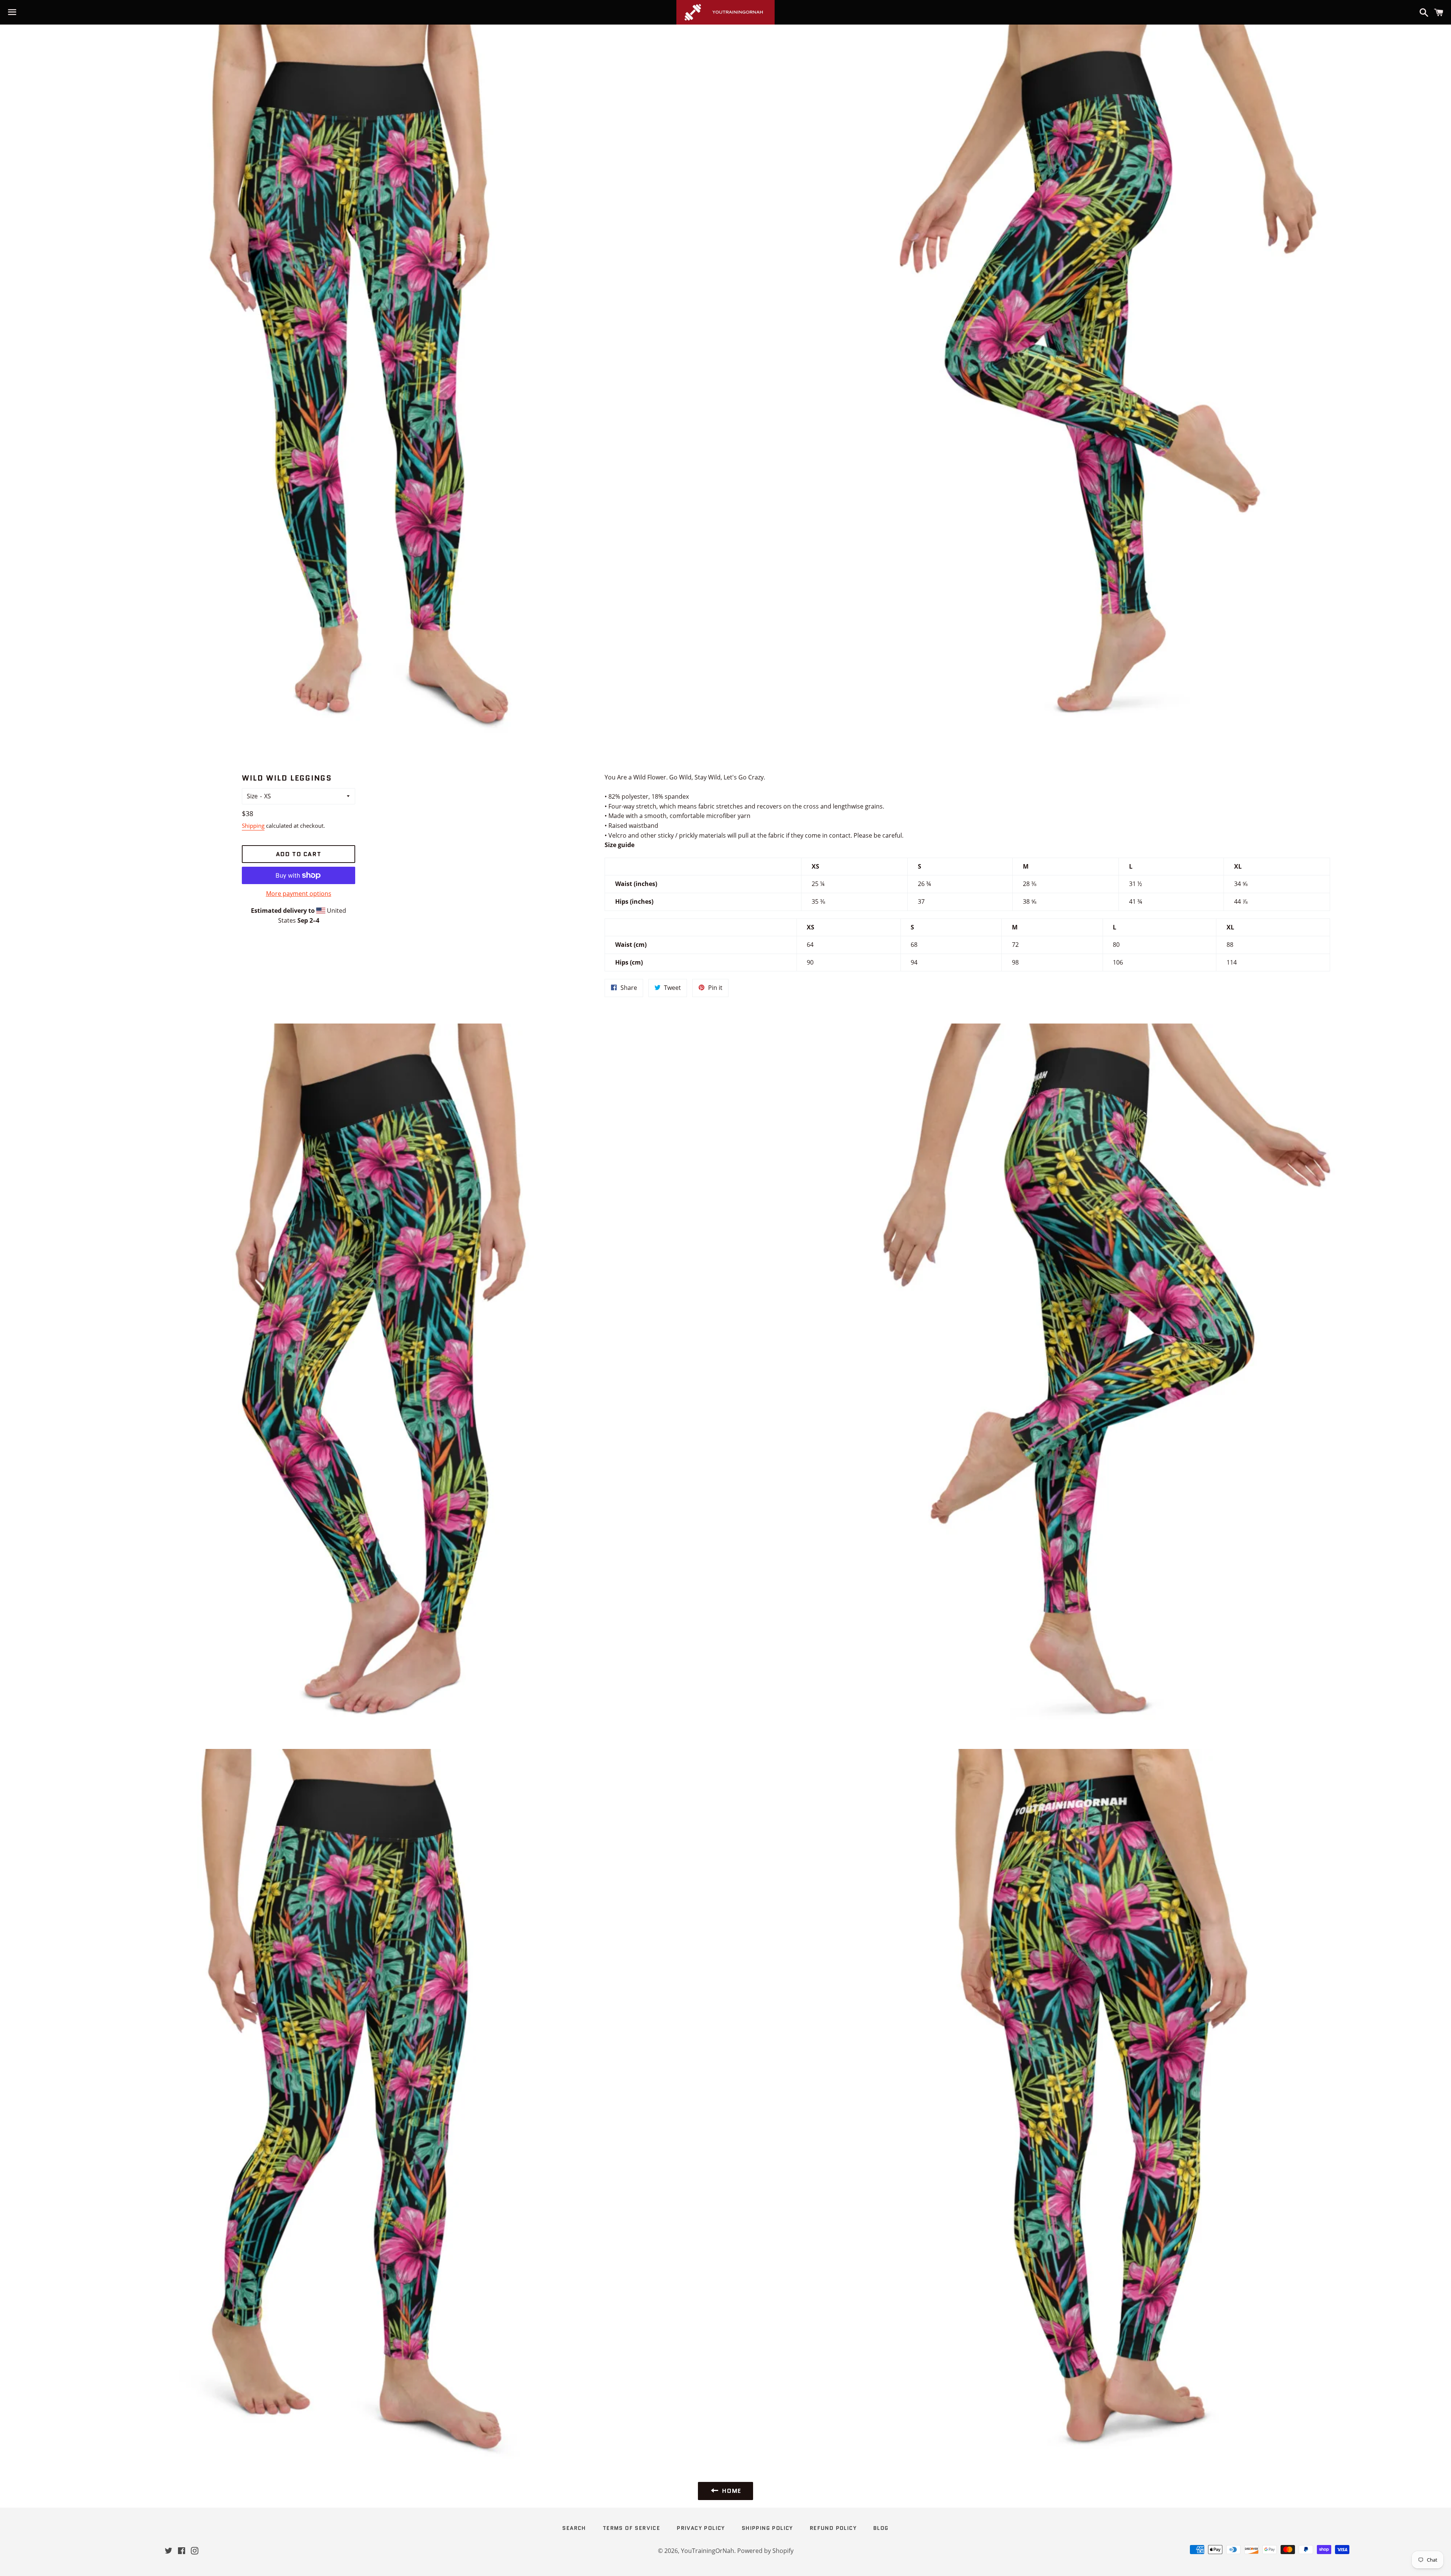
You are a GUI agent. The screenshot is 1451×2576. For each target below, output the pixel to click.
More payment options (299, 894)
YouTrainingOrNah (708, 2551)
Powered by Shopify (765, 2551)
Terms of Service (631, 2528)
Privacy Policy (701, 2528)
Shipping (253, 826)
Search (574, 2528)
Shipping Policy (767, 2528)
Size (252, 796)
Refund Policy (833, 2528)
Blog (881, 2528)
